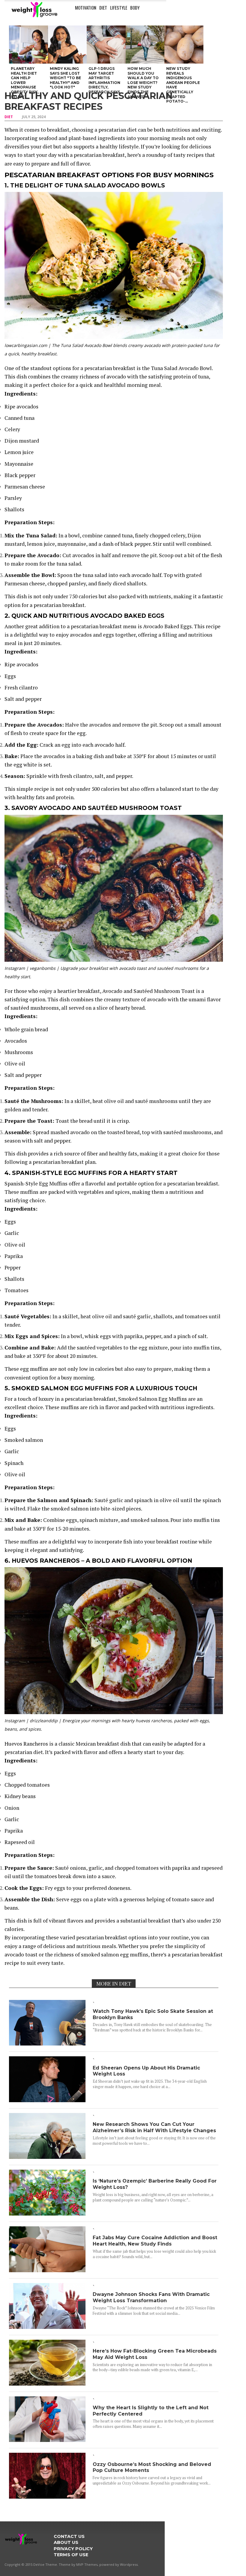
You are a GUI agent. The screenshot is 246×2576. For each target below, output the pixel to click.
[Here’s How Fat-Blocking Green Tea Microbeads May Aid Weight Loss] (47, 2384)
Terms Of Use (71, 2555)
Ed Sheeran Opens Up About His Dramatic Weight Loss (146, 2071)
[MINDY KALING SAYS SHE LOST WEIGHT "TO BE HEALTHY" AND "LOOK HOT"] (67, 45)
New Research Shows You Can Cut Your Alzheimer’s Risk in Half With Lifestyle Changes (154, 2127)
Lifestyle (119, 7)
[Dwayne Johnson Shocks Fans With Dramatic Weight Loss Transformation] (47, 2327)
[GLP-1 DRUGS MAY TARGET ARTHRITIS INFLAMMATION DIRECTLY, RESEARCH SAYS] (106, 45)
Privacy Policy (73, 2549)
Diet (103, 7)
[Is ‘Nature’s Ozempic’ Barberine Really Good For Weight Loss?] (47, 2214)
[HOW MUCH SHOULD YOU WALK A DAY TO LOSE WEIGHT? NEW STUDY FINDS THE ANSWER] (145, 45)
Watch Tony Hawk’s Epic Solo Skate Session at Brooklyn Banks (153, 2014)
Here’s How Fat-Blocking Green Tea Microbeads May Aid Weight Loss (155, 2354)
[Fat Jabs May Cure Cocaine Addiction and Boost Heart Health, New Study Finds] (47, 2270)
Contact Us (69, 2536)
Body (135, 7)
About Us (66, 2542)
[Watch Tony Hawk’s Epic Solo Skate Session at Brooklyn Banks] (47, 2044)
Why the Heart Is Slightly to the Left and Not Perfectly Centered (151, 2411)
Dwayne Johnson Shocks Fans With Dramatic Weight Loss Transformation (151, 2297)
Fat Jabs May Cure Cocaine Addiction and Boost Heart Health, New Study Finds (155, 2241)
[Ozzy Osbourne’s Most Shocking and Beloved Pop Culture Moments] (47, 2497)
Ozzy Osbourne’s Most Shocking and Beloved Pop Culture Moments (152, 2467)
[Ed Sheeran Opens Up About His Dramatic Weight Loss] (47, 2100)
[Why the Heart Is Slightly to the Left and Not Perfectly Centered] (47, 2440)
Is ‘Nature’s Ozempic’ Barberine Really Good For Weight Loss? (155, 2184)
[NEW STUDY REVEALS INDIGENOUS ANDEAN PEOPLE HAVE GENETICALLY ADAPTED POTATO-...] (184, 45)
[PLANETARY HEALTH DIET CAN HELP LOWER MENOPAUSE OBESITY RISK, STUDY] (28, 45)
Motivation (86, 7)
